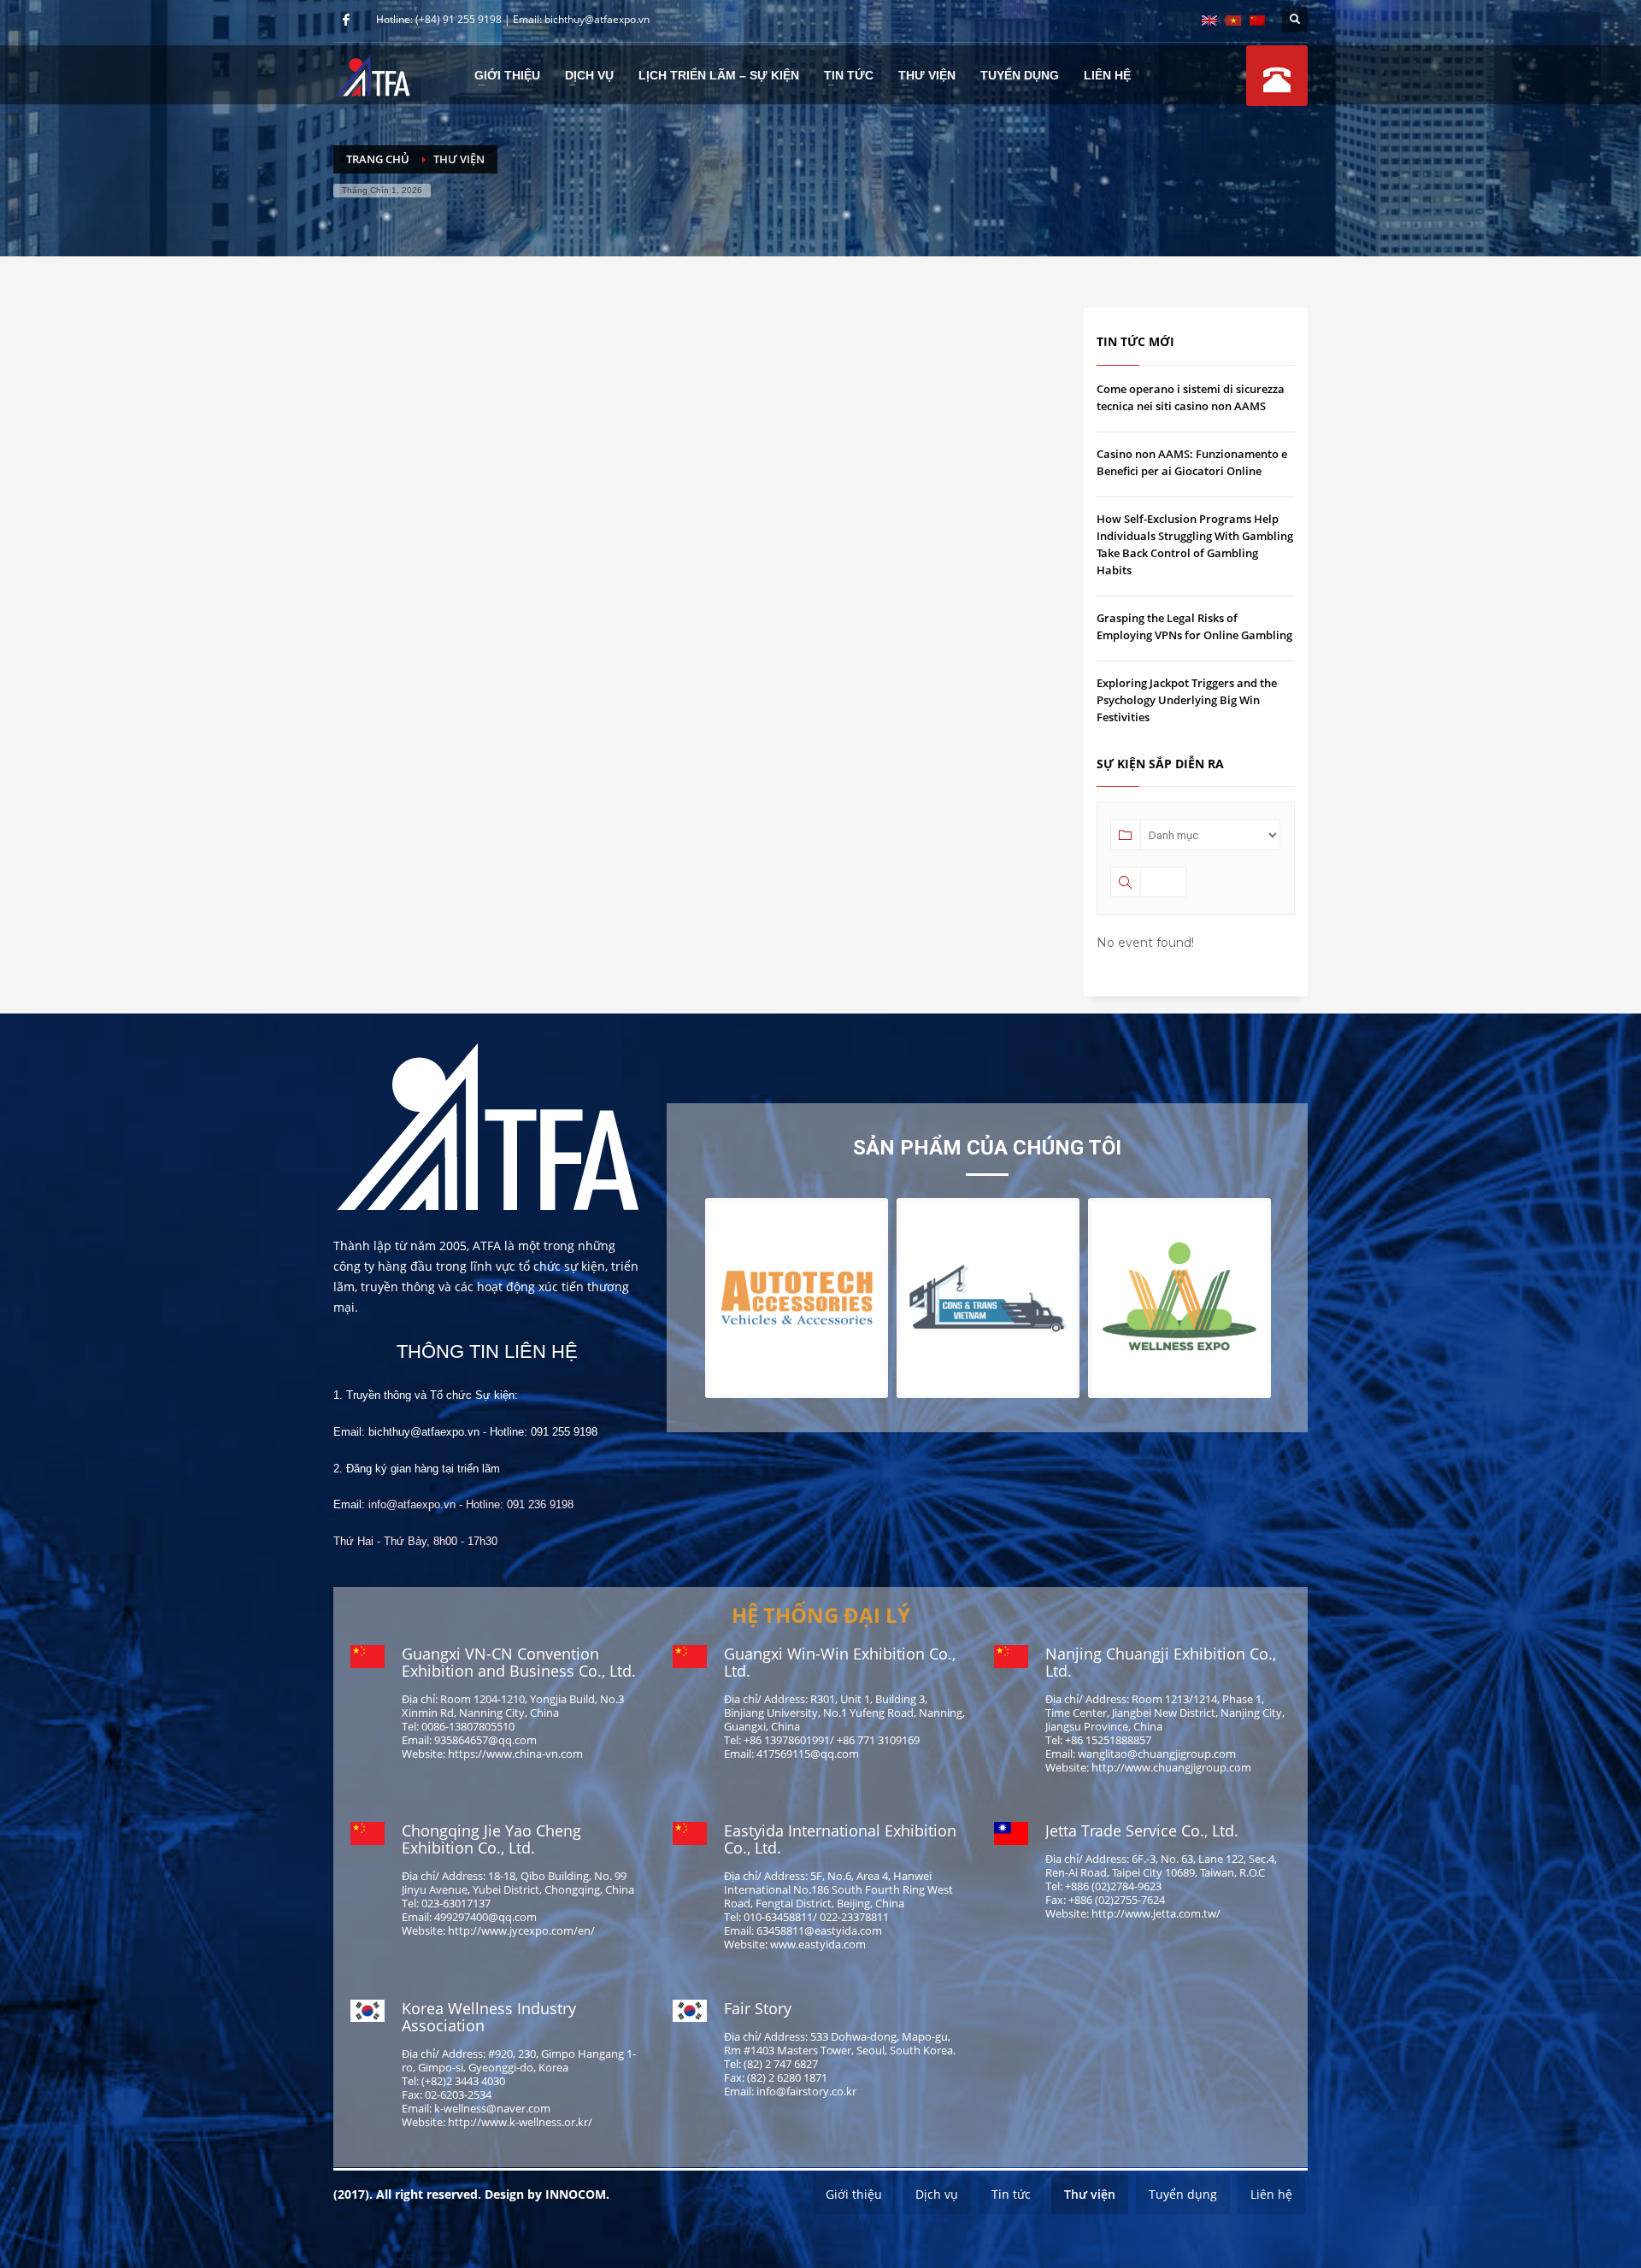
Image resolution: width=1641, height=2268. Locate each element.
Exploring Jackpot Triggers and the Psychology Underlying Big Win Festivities (1187, 700)
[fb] (346, 20)
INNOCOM (576, 2194)
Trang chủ (378, 159)
